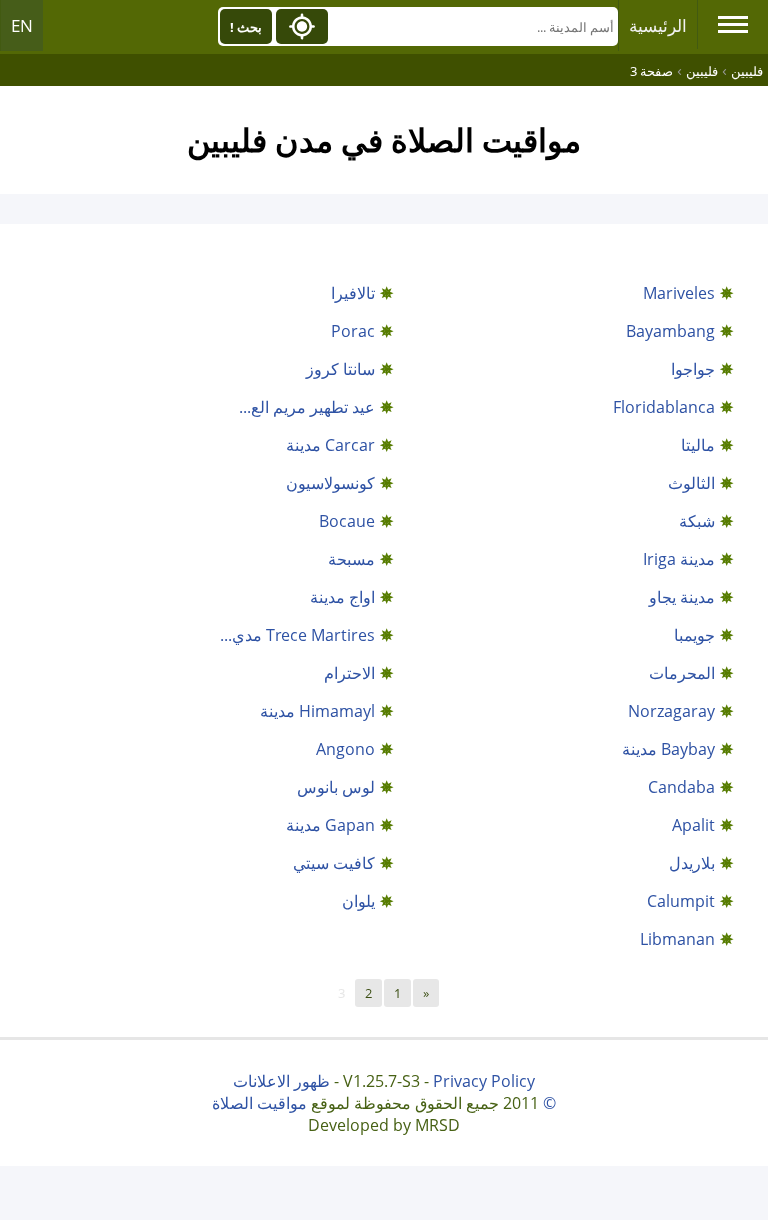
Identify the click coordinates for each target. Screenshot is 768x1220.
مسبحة (351, 559)
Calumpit (681, 901)
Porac (353, 331)
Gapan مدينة (330, 825)
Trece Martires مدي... (297, 635)
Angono (345, 749)
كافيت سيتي (334, 863)
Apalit (693, 825)
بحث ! (246, 27)
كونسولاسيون (330, 483)
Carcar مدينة (330, 445)
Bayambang (670, 331)
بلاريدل (692, 863)
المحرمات (682, 673)
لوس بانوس (336, 787)
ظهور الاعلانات (281, 1081)
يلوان (358, 901)
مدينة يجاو (682, 597)
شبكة (697, 521)
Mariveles (679, 293)
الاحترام (349, 673)
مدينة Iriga (679, 559)
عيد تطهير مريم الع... (307, 407)
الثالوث (691, 483)
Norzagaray (671, 711)
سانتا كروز (340, 369)
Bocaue (347, 521)
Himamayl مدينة (317, 711)
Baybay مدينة (668, 749)
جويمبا (694, 635)
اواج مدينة (342, 597)
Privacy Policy (484, 1081)
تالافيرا (353, 293)
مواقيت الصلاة (259, 1103)
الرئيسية (658, 25)
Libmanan (677, 939)
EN (22, 25)
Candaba (681, 787)
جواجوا (693, 369)
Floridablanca (664, 407)
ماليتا (698, 445)
